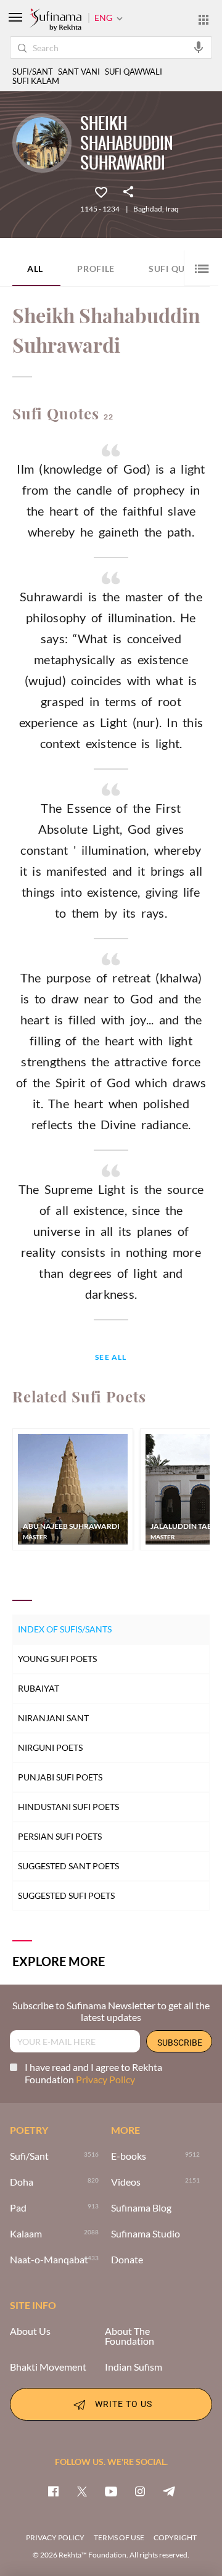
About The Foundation (129, 2336)
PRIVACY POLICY (55, 2537)
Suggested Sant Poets (68, 1866)
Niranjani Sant (53, 1718)
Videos (126, 2182)
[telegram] (169, 2491)
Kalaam (26, 2234)
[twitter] (82, 2491)
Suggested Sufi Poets (66, 1895)
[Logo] (55, 20)
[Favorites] (101, 191)
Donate (127, 2260)
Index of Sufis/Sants (65, 1629)
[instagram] (140, 2491)
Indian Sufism (134, 2367)
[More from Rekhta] (203, 19)
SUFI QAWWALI (134, 72)
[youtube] (111, 2491)
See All (111, 1358)
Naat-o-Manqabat (49, 2260)
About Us (30, 2331)
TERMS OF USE (119, 2537)
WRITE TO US (124, 2404)
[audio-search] (199, 47)
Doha (22, 2182)
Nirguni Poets (50, 1747)
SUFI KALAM (36, 81)
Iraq (172, 209)
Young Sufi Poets (57, 1659)
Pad (18, 2208)
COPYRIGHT (175, 2537)
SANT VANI (79, 72)
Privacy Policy (105, 2079)
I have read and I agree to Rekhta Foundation (93, 2073)
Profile (96, 269)
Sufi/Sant (29, 2156)
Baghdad (148, 209)
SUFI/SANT (33, 72)
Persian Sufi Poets (60, 1836)
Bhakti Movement (48, 2367)
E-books (129, 2156)
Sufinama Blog (141, 2208)
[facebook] (53, 2491)
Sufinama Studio (146, 2234)
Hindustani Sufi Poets (68, 1807)
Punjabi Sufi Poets (60, 1777)
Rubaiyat (39, 1688)
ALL (35, 269)
